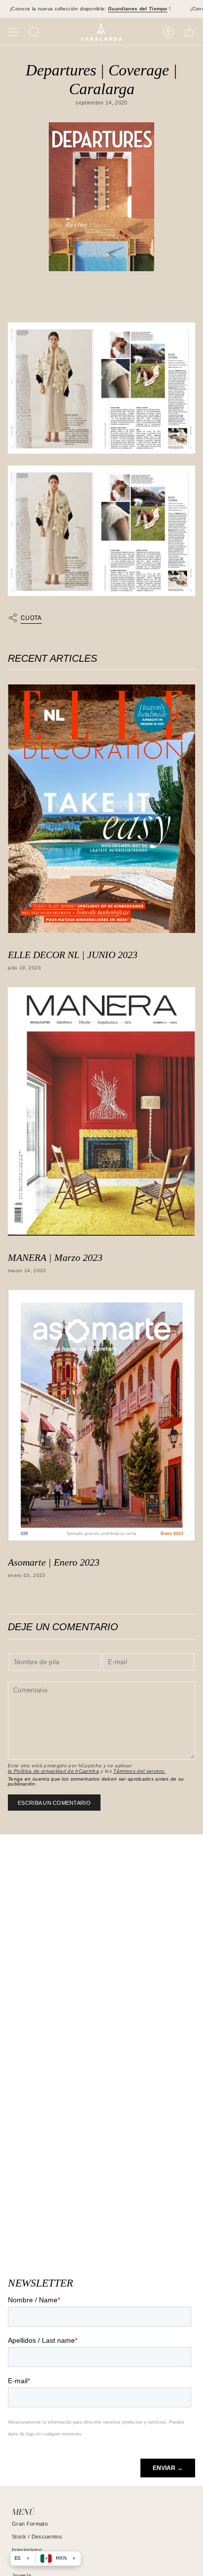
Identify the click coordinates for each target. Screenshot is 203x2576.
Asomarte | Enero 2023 (54, 1562)
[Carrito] (189, 32)
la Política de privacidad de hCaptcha (53, 1771)
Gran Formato (30, 2524)
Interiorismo (27, 2550)
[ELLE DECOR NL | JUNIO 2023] (101, 809)
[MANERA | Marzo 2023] (101, 1111)
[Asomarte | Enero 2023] (101, 1415)
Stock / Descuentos (37, 2537)
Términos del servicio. (139, 1771)
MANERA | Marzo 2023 (55, 1257)
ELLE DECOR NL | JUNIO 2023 (73, 955)
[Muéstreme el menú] (13, 32)
